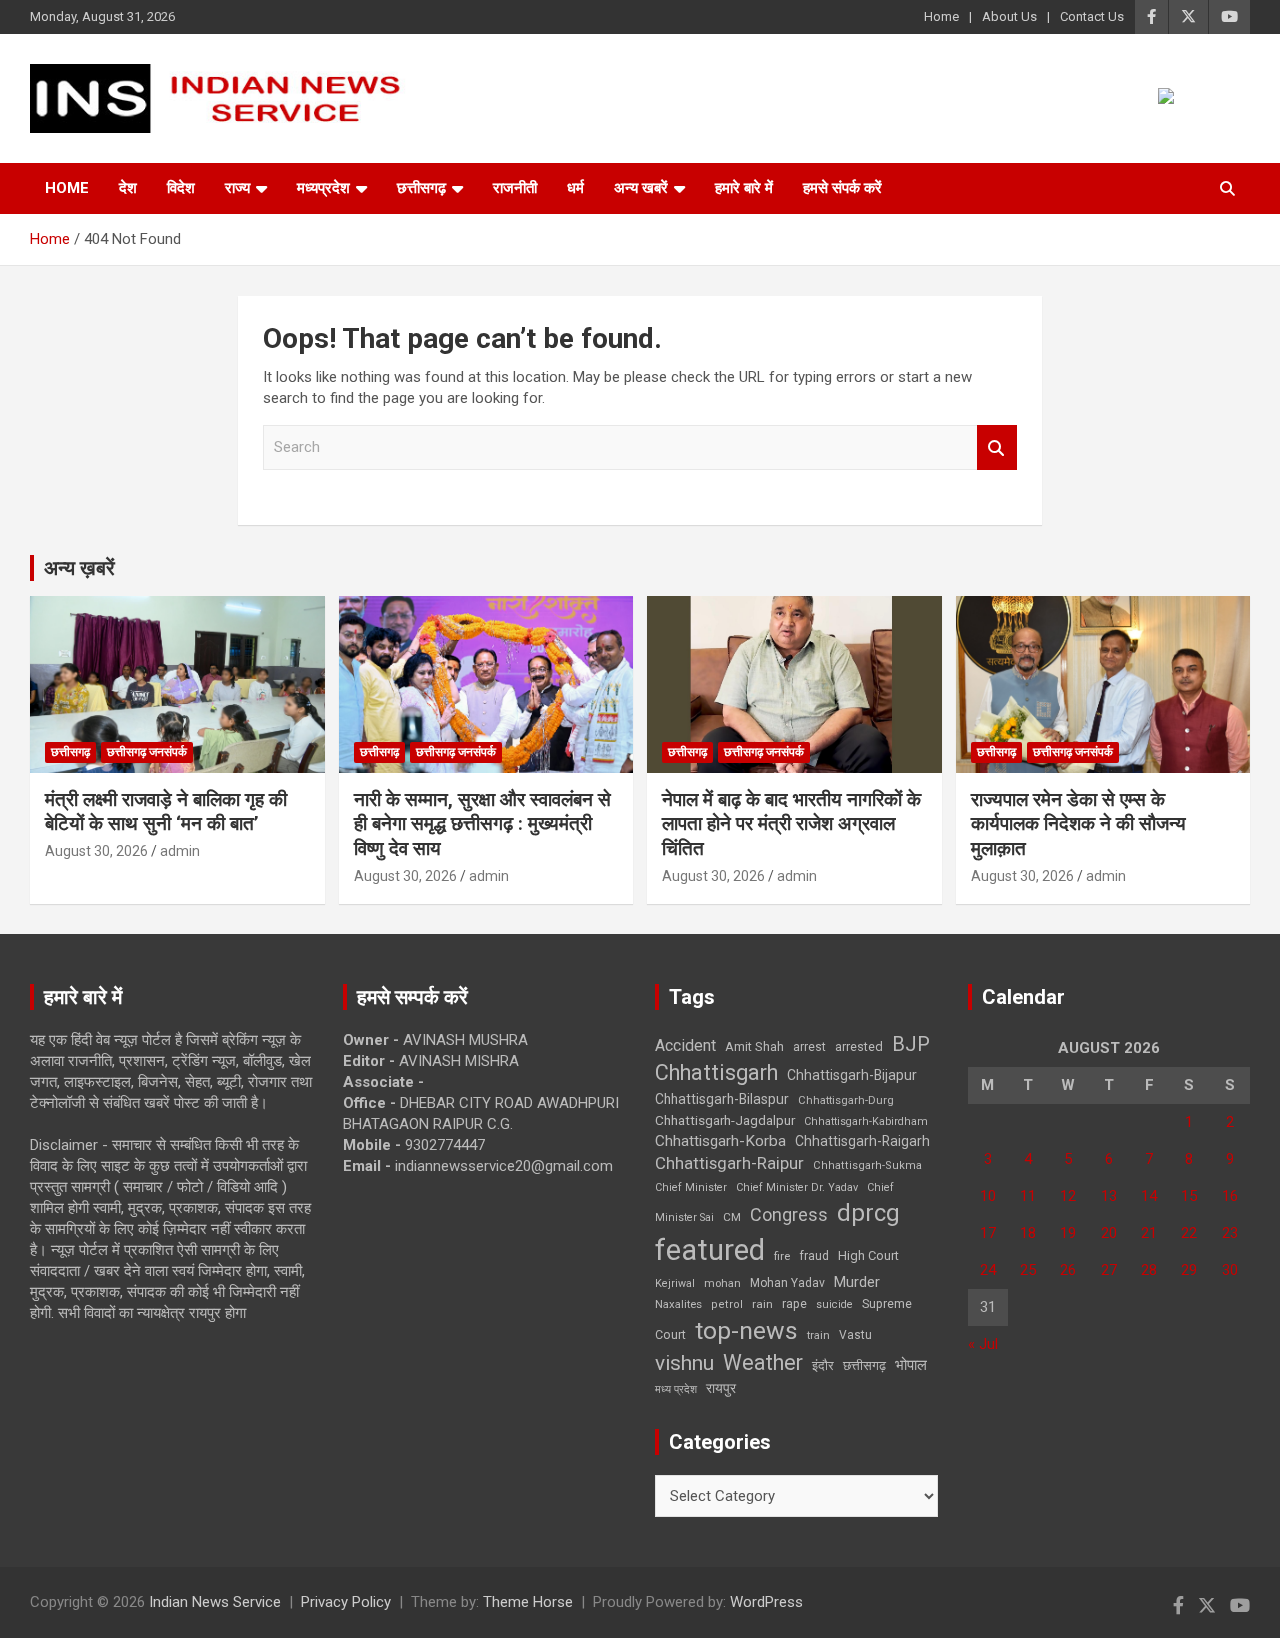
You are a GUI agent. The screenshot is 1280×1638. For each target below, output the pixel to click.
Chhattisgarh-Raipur (729, 1163)
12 (1068, 1196)
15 (1189, 1196)
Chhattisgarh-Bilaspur (722, 1099)
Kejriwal (675, 1283)
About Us (1009, 16)
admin (180, 851)
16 (1230, 1196)
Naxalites (678, 1304)
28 (1149, 1270)
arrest (809, 1047)
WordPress (766, 1602)
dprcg (868, 1213)
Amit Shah (754, 1046)
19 (1068, 1233)
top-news (746, 1330)
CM (732, 1217)
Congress (789, 1214)
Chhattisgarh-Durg (846, 1100)
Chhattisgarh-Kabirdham (866, 1121)
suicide (834, 1304)
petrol (727, 1304)
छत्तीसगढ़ (421, 188)
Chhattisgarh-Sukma (867, 1165)
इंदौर (823, 1365)
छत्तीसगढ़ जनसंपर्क (147, 752)
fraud (814, 1256)
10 (988, 1196)
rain (762, 1304)
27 (1109, 1270)
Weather (763, 1362)
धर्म (575, 188)
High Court (868, 1255)
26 (1068, 1270)
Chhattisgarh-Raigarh (862, 1141)
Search (997, 447)
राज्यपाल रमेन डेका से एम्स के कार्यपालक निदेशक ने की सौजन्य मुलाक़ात (1078, 824)
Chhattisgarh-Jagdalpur (725, 1120)
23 (1230, 1233)
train (818, 1335)
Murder (857, 1282)
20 (1109, 1233)
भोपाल (911, 1365)
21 (1149, 1233)
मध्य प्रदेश (676, 1389)
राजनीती (515, 188)
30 (1230, 1270)
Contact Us (1092, 16)
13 (1109, 1196)
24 (988, 1270)
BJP (911, 1044)
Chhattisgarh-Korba (720, 1141)
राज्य (237, 188)
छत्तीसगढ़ (864, 1365)
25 (1028, 1270)
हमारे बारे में (744, 188)
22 (1189, 1233)
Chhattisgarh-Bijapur (852, 1075)
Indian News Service (215, 1602)
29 (1189, 1270)
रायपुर (721, 1388)
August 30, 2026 (96, 851)
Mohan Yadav (787, 1283)
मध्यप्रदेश (323, 188)
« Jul (983, 1344)
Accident (685, 1045)
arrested (859, 1046)
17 (988, 1233)
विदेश (181, 188)
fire (782, 1256)
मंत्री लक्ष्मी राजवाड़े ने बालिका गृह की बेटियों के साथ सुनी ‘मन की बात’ (166, 812)
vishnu (684, 1363)
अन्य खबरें (641, 188)
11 (1028, 1196)
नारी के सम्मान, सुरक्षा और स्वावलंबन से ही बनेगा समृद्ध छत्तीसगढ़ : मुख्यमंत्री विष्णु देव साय (482, 824)
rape (794, 1303)
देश (128, 188)
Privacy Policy (346, 1602)
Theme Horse (528, 1602)
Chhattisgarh (716, 1072)
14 (1149, 1196)
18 (1028, 1233)
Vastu (855, 1335)
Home (941, 16)
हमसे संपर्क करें (842, 188)
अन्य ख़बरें (79, 568)
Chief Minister (691, 1187)
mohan (722, 1283)
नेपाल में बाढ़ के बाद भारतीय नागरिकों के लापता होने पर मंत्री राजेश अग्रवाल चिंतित (791, 824)
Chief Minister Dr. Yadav (797, 1187)
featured (710, 1250)
